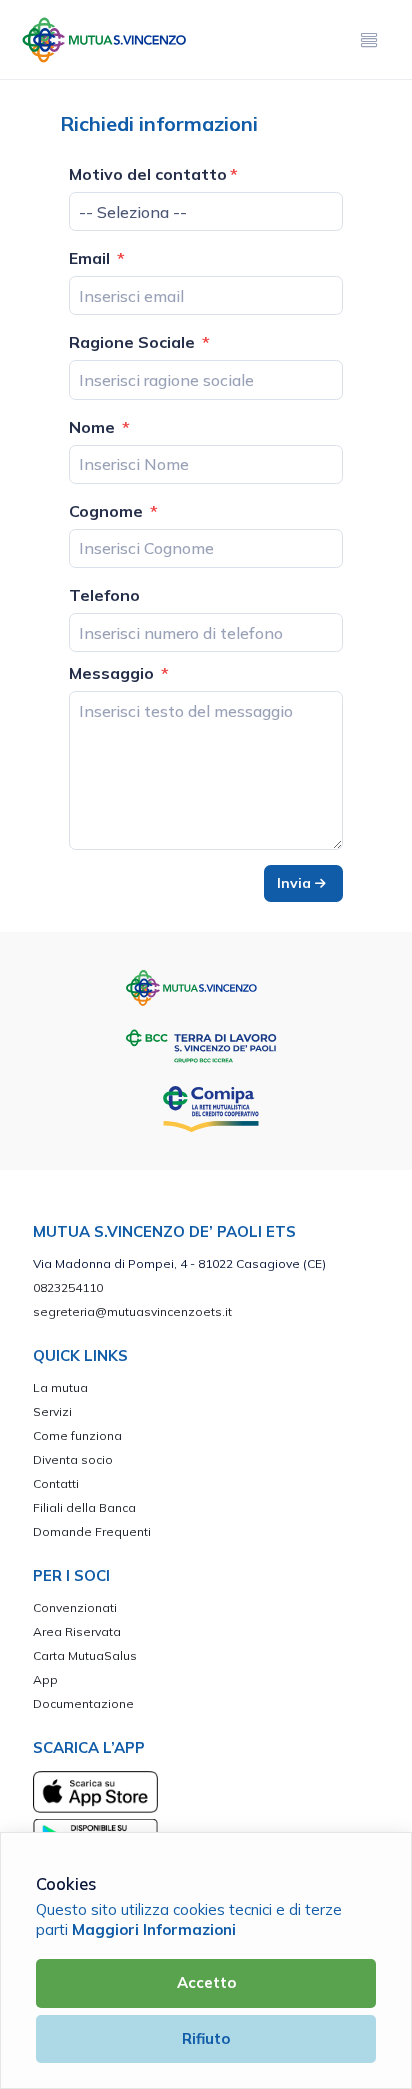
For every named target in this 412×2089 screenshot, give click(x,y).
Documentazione (83, 1703)
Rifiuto (206, 2038)
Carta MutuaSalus (85, 1655)
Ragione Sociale (134, 342)
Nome (94, 427)
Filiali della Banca (84, 1507)
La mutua (60, 1387)
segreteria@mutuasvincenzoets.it (132, 1311)
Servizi (52, 1411)
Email (91, 258)
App (45, 1679)
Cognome (108, 511)
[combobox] (206, 211)
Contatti (56, 1483)
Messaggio (113, 673)
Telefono (104, 595)
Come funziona (77, 1435)
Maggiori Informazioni (154, 1929)
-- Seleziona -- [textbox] (133, 212)
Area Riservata (77, 1631)
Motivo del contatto (148, 174)
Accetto (206, 1982)
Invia (296, 883)
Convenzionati (75, 1607)
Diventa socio (73, 1459)
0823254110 (68, 1287)
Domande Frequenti (92, 1531)
